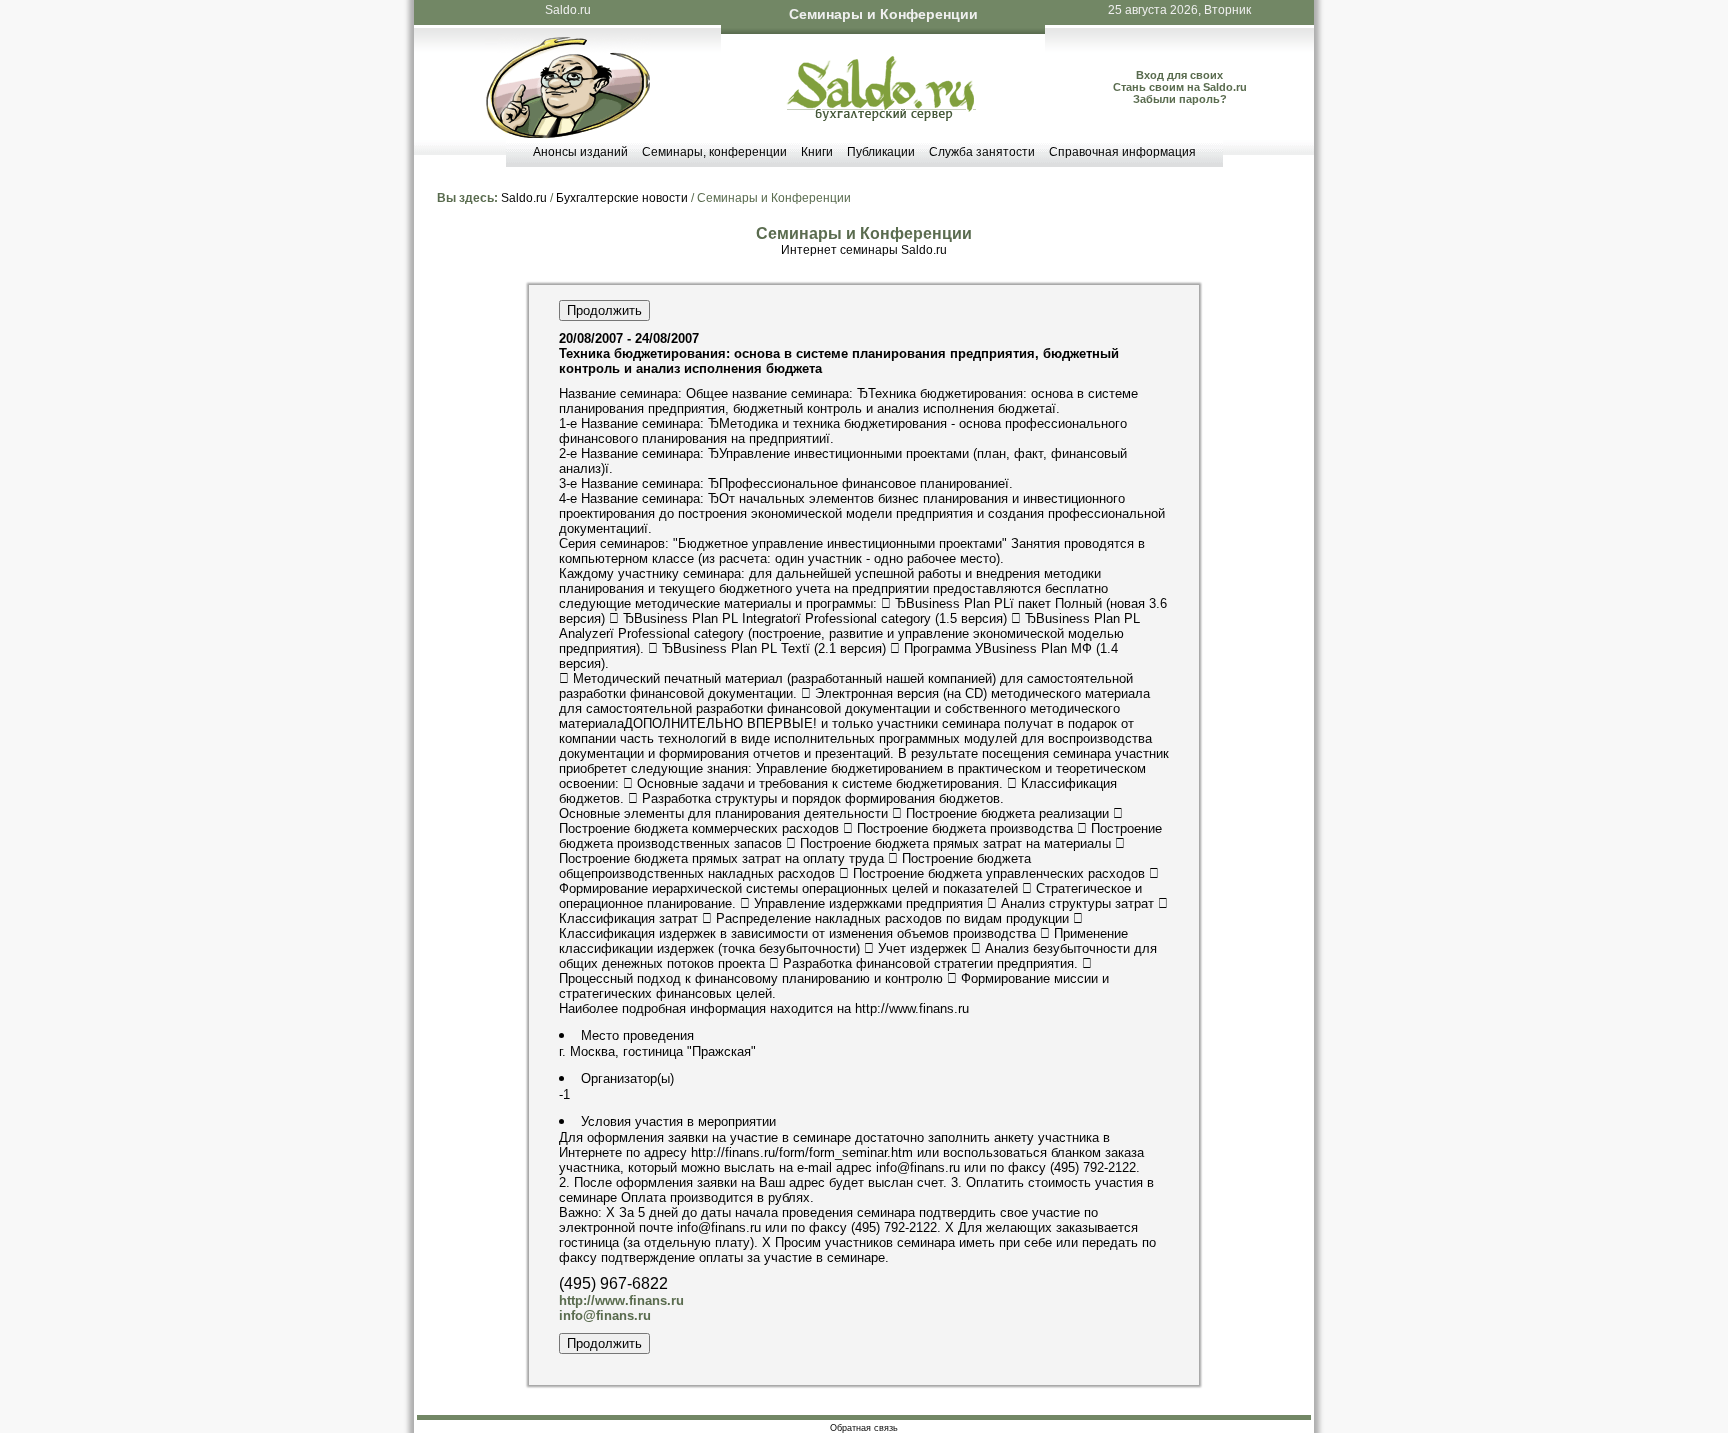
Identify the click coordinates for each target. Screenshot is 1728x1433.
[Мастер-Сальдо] (568, 133)
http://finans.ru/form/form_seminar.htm (802, 1152)
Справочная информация (1122, 152)
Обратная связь (864, 1428)
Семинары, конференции (714, 152)
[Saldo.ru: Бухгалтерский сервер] (881, 116)
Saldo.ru (568, 10)
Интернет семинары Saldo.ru (864, 250)
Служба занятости (982, 152)
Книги (817, 152)
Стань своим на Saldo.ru (1180, 87)
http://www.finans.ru (912, 1008)
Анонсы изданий (580, 152)
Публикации (881, 152)
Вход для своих (1179, 75)
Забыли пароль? (1180, 99)
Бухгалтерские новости (622, 198)
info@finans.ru (605, 1315)
